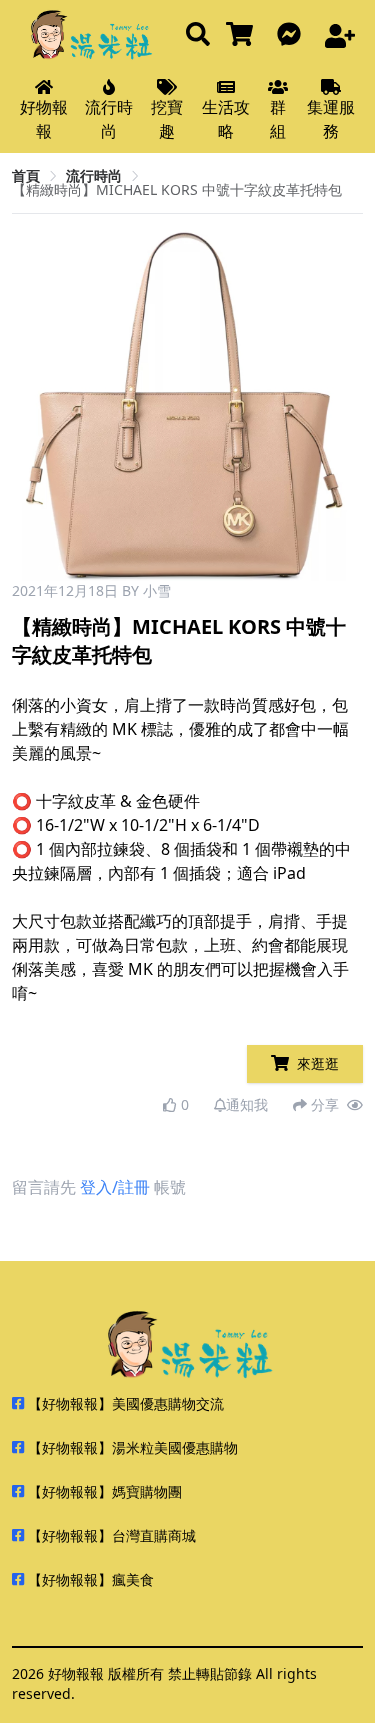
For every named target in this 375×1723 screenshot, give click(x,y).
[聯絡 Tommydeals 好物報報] (293, 35)
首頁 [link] (26, 175)
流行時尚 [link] (94, 175)
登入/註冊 (115, 1187)
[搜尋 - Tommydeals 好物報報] (198, 35)
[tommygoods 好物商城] (243, 35)
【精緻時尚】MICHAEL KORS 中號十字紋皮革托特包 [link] (177, 189)
